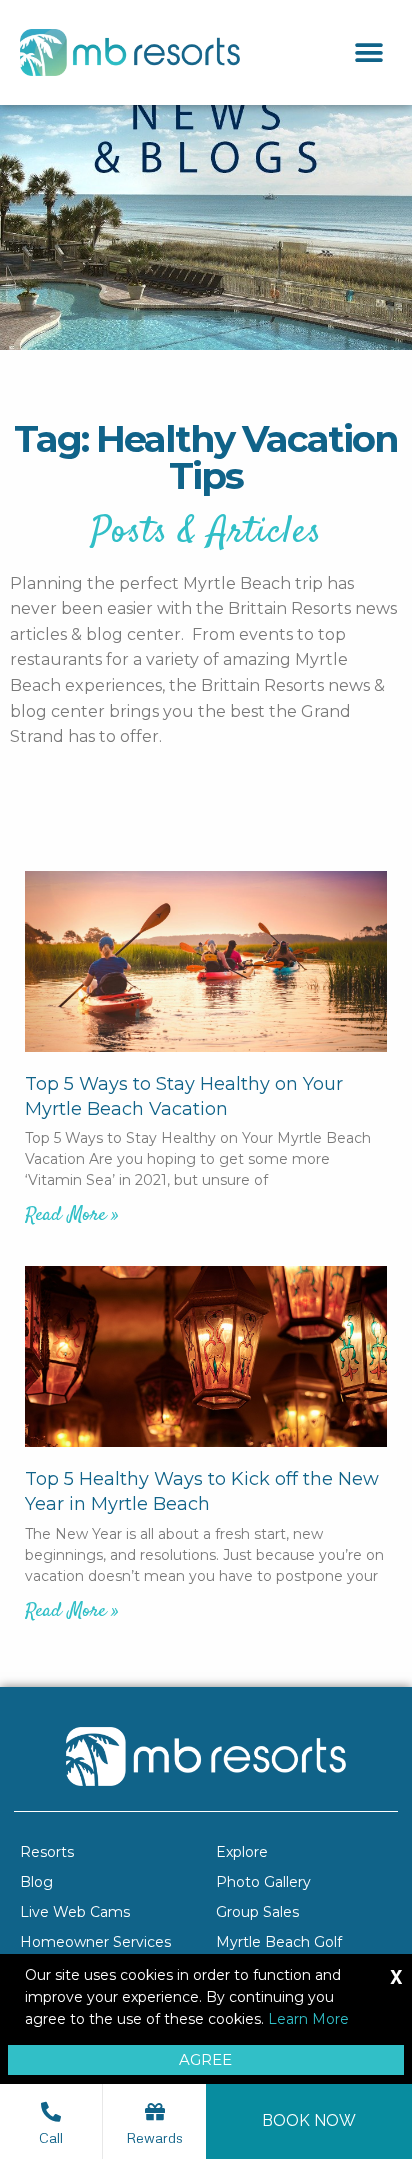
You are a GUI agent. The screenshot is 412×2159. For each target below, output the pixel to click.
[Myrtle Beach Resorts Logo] (130, 52)
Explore (242, 1852)
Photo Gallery (263, 1882)
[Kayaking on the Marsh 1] (206, 961)
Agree (205, 2059)
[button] (369, 52)
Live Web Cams (75, 1912)
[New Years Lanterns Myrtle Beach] (206, 1356)
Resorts (47, 1852)
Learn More (308, 2019)
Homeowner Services (95, 1942)
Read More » (72, 1215)
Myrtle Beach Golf (279, 1942)
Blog (36, 1882)
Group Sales (257, 1912)
